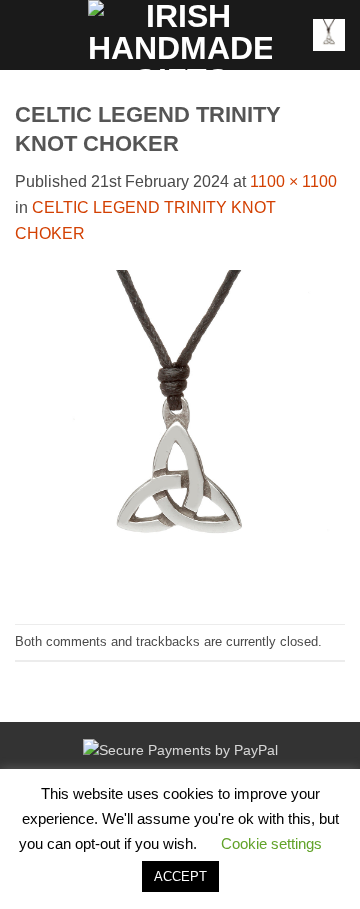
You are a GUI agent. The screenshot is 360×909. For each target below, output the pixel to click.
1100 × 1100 (293, 181)
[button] (27, 34)
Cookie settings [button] (271, 843)
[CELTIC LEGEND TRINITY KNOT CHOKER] (180, 433)
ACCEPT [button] (180, 876)
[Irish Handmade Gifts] (180, 35)
